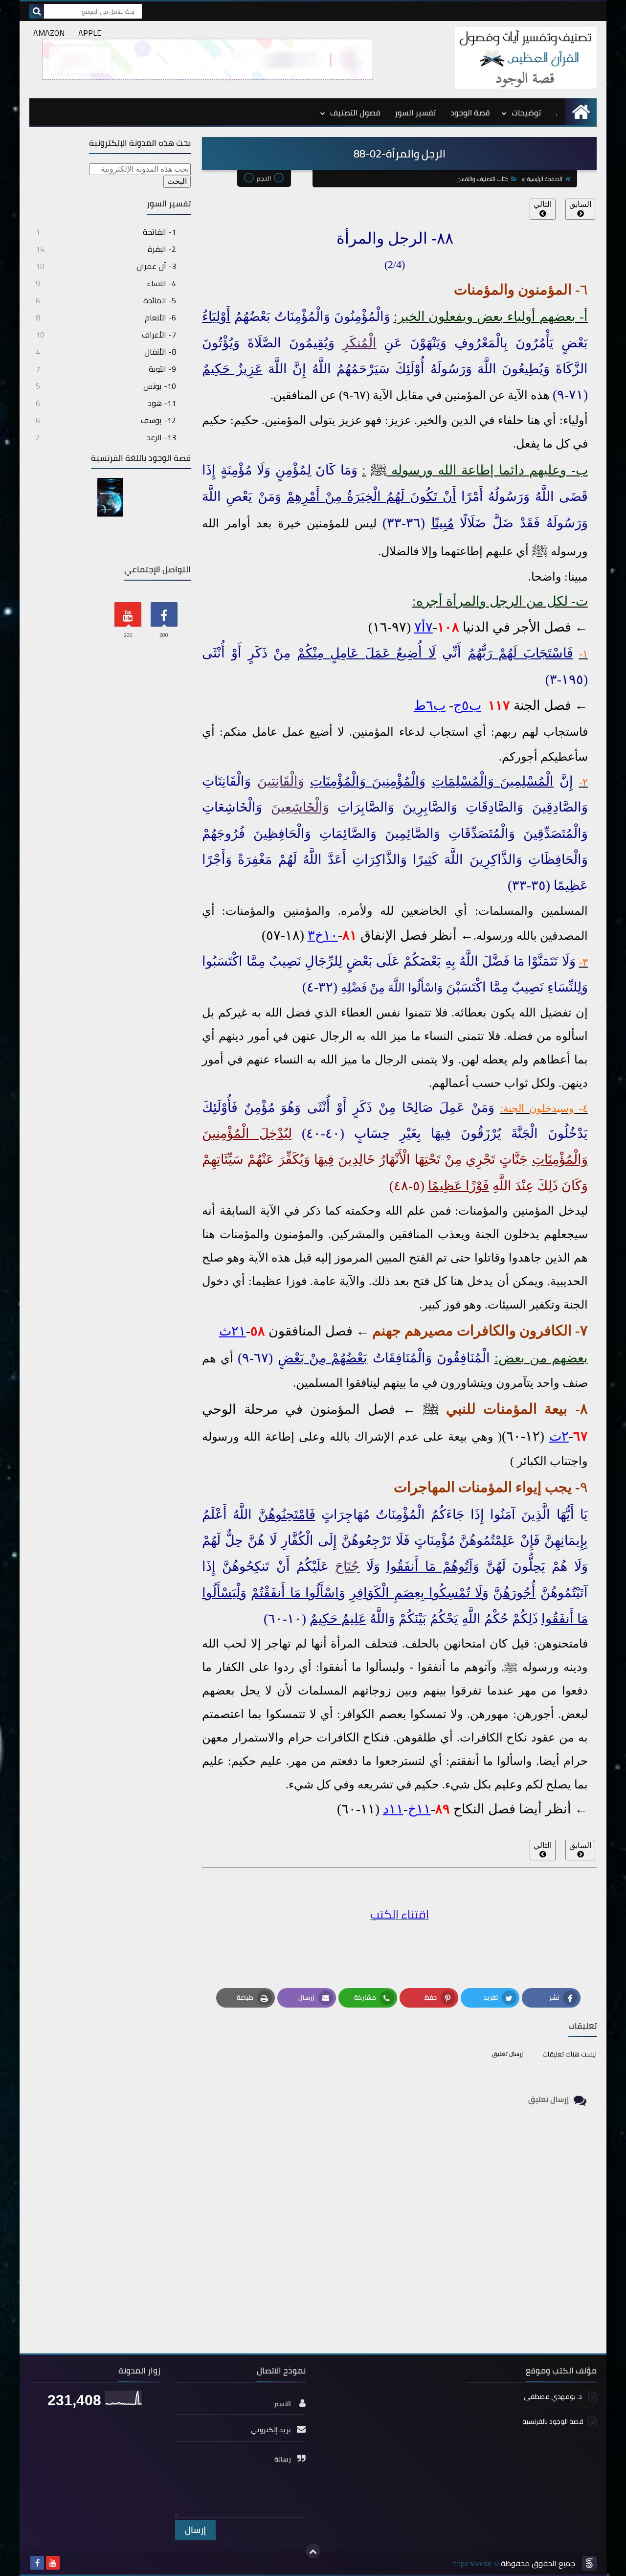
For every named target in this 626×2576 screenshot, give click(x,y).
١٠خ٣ (323, 935)
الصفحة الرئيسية (545, 179)
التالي (543, 204)
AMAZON (49, 33)
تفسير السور (415, 113)
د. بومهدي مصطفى (554, 2397)
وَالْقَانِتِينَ (281, 781)
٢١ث (233, 1331)
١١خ (419, 1809)
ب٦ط (430, 705)
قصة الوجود (470, 113)
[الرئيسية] (581, 112)
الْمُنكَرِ (359, 343)
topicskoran (472, 2563)
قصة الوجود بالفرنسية (553, 2421)
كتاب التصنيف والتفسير (483, 179)
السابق (580, 204)
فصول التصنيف (355, 113)
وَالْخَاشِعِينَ (300, 807)
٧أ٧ (424, 627)
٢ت (559, 1436)
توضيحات (526, 113)
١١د (393, 1809)
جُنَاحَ (347, 1566)
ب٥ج (467, 705)
